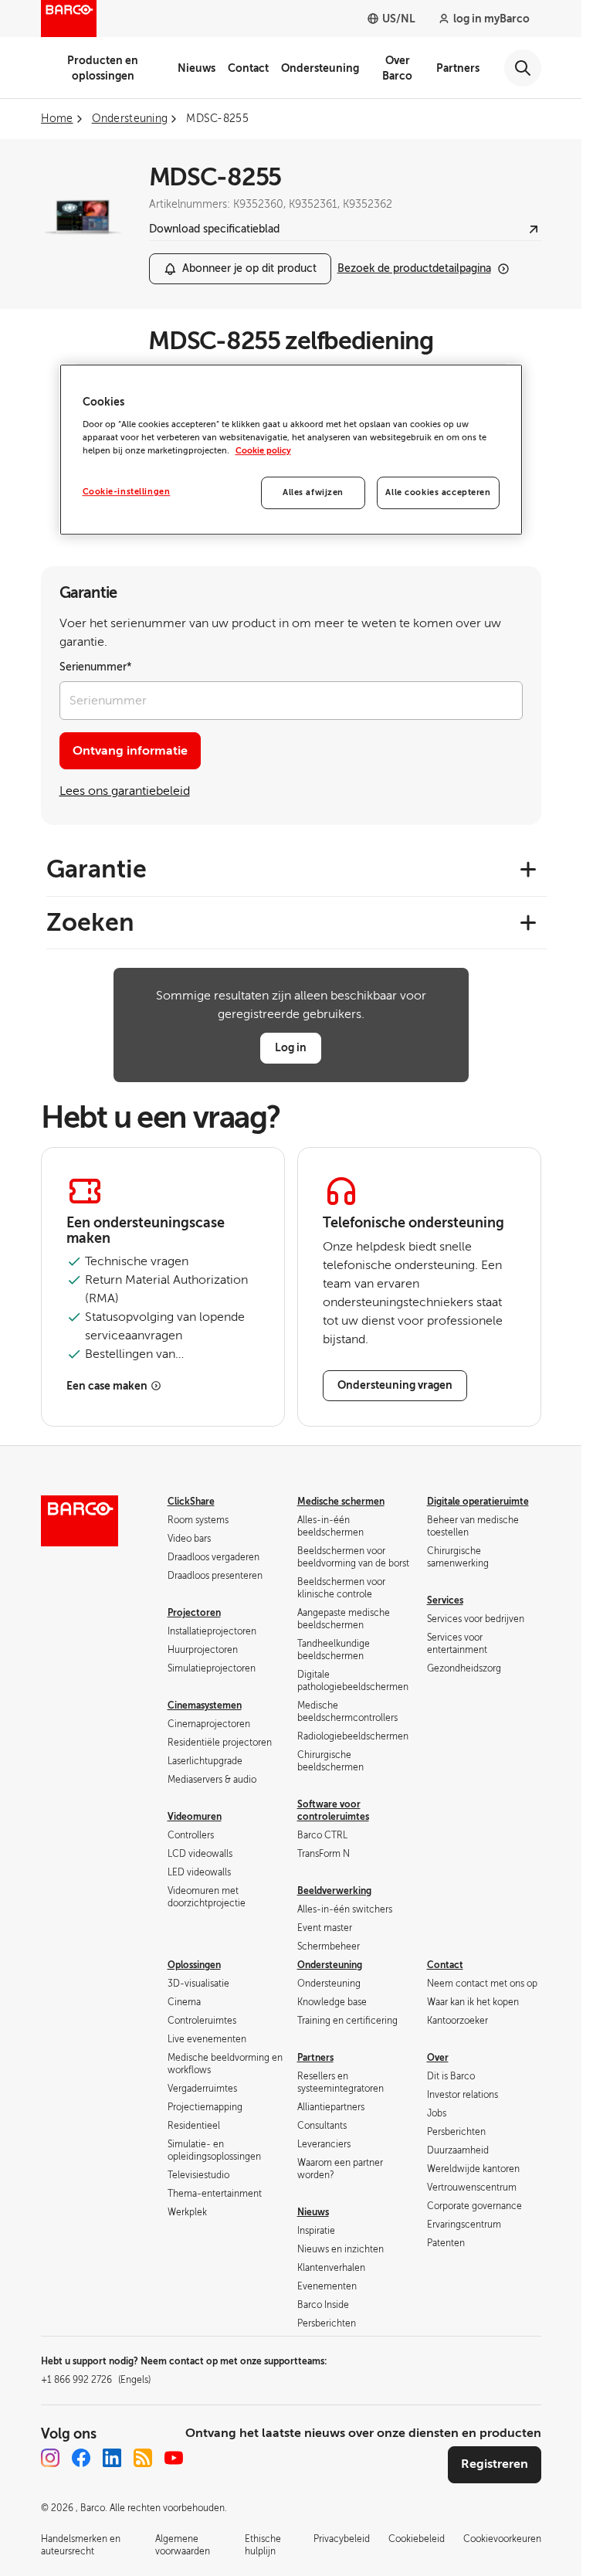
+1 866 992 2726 (96, 2380)
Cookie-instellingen (127, 492)
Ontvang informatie (130, 751)
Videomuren (195, 1817)
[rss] (143, 2458)
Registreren (495, 2464)
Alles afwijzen (313, 492)
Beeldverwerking (334, 1891)
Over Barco (397, 68)
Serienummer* (96, 667)
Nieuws (197, 68)
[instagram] (50, 2458)
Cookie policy (263, 451)
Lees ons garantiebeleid (125, 791)
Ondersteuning (320, 68)
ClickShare (191, 1502)
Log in (291, 1047)
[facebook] (81, 2458)
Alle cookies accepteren (438, 492)
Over (438, 2058)
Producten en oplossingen (103, 68)
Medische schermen (341, 1502)
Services (445, 1600)
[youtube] (174, 2458)
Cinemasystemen (205, 1705)
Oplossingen (194, 1965)
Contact (248, 68)
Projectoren (194, 1613)
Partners (458, 68)
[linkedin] (112, 2458)
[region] (291, 450)
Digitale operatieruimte (478, 1502)
